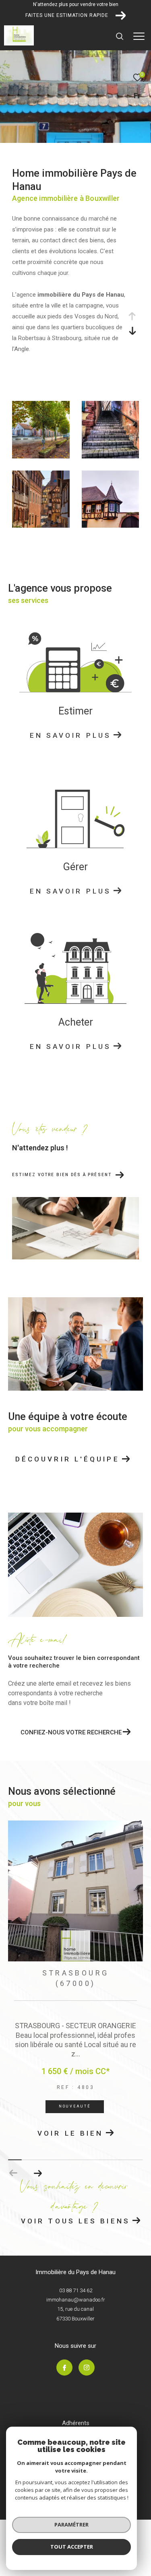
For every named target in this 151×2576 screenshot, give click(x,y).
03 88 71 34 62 (76, 2293)
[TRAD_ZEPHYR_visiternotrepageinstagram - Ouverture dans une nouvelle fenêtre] (87, 2371)
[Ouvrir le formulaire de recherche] (120, 36)
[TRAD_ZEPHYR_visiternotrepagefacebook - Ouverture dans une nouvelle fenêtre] (64, 2371)
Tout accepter (72, 2547)
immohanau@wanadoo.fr (76, 2303)
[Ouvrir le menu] (139, 36)
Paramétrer (71, 2524)
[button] (38, 2176)
